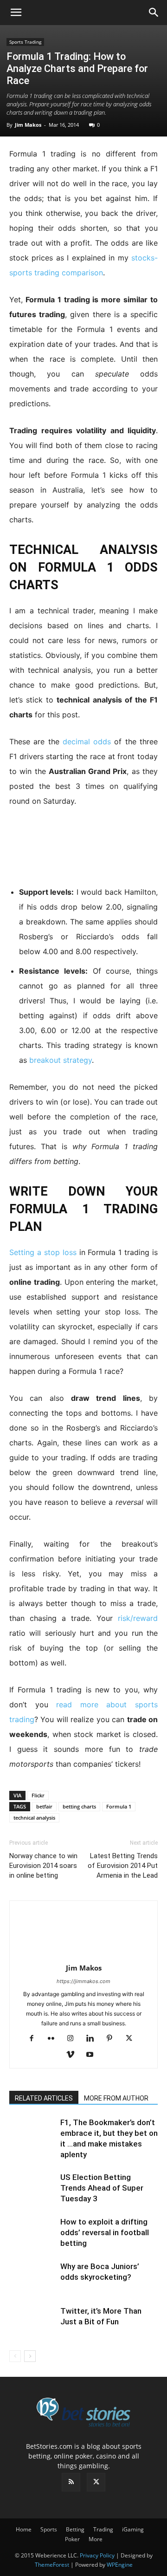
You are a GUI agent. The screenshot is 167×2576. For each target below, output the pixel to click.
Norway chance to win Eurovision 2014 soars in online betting (43, 1866)
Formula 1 (119, 1806)
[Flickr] (55, 2039)
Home (24, 2529)
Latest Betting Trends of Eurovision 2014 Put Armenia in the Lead (123, 1866)
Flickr (38, 1795)
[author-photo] (83, 1955)
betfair (44, 1806)
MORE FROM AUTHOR (116, 2098)
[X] (132, 2039)
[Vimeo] (74, 2055)
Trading (103, 2529)
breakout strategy (61, 1060)
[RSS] (71, 2482)
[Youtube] (93, 2055)
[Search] (154, 13)
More (96, 2539)
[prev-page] (15, 2356)
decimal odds (87, 742)
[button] (16, 13)
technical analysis (34, 1818)
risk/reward (138, 1618)
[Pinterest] (113, 2039)
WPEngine (120, 2565)
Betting (75, 2529)
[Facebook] (35, 2039)
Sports (49, 2529)
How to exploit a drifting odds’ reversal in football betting (105, 2232)
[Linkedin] (93, 2039)
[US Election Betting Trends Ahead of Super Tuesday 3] (32, 2188)
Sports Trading (25, 42)
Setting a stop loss (43, 1252)
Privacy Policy (97, 2555)
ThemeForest (52, 2565)
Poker (72, 2539)
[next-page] (30, 2356)
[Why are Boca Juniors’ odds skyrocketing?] (32, 2277)
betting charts (79, 1806)
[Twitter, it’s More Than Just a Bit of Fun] (32, 2322)
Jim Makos (28, 125)
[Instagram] (74, 2039)
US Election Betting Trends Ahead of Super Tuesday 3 (102, 2188)
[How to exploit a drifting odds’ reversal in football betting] (32, 2233)
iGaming (133, 2529)
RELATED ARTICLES (44, 2098)
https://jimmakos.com (83, 1981)
